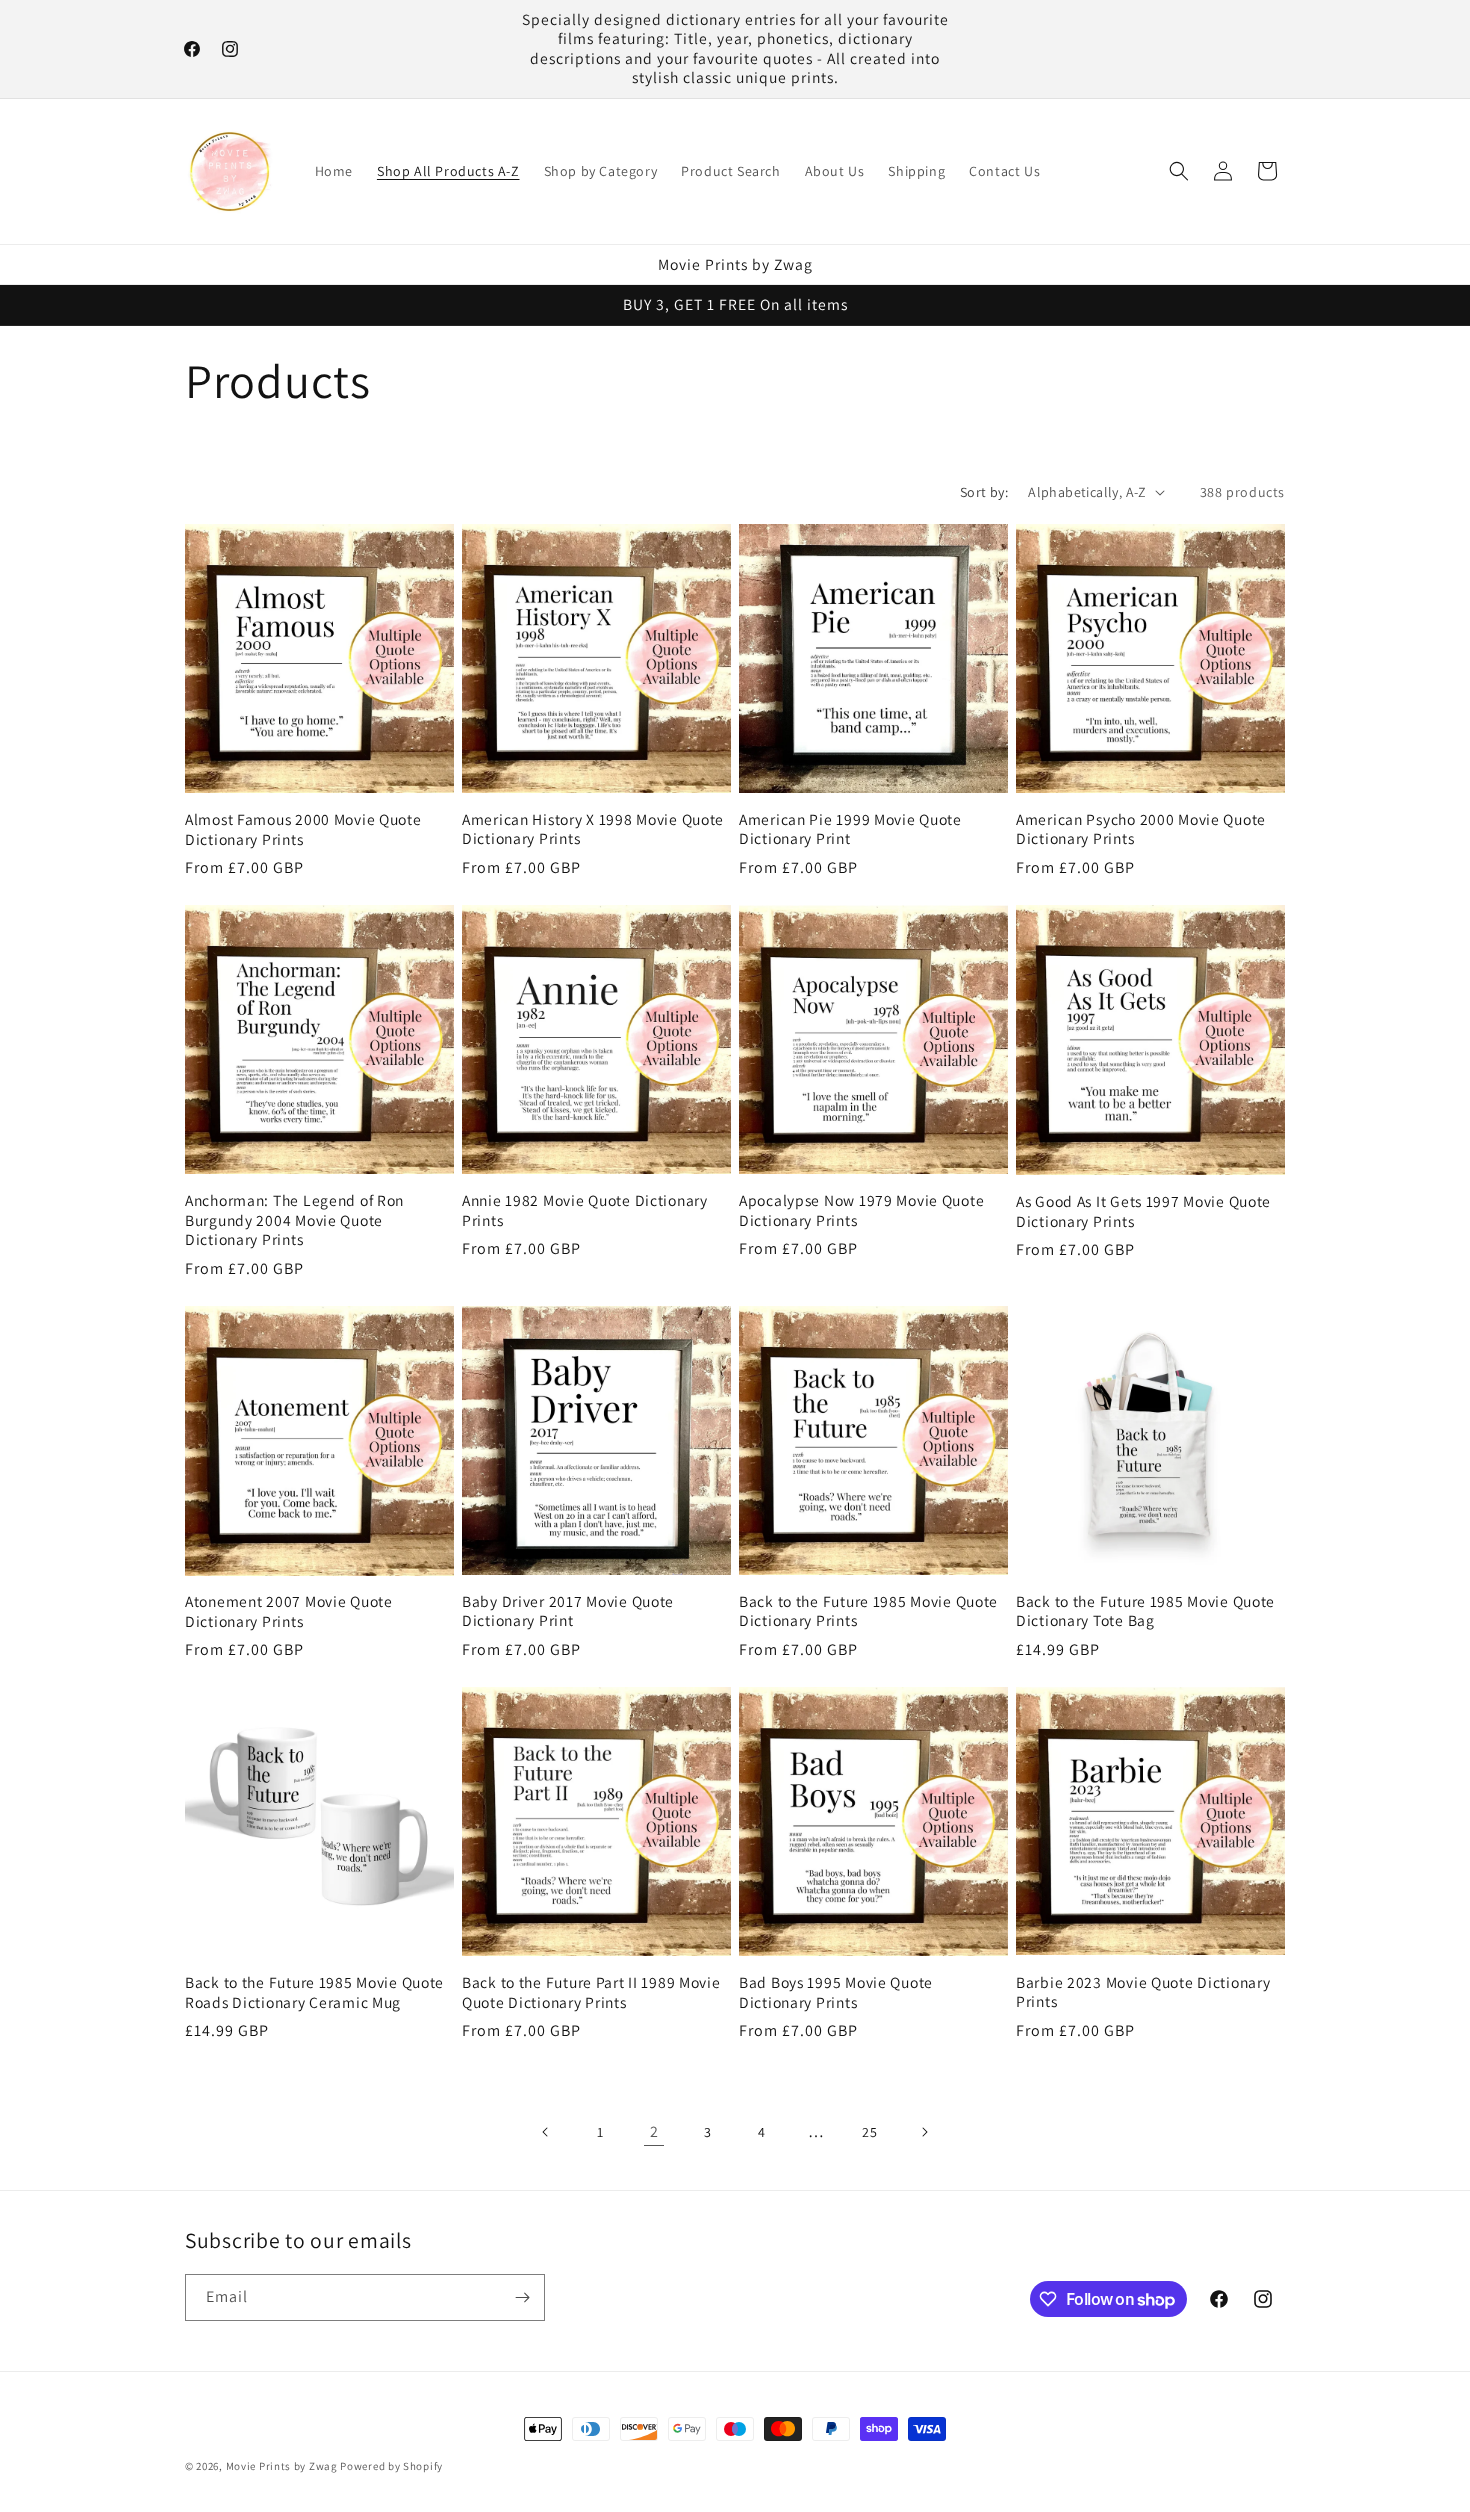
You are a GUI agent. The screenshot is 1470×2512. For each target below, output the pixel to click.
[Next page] (924, 2132)
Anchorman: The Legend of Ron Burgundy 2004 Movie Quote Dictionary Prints (294, 1220)
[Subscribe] (522, 2297)
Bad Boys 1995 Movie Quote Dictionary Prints (836, 1992)
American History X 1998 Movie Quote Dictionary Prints (593, 829)
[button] (1179, 171)
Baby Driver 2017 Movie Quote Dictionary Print (568, 1611)
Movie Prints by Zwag (282, 2466)
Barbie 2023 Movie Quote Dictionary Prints (1143, 1992)
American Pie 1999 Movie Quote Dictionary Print (850, 829)
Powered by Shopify (391, 2466)
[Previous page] (546, 2132)
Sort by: (984, 492)
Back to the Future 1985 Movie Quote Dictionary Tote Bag (1145, 1611)
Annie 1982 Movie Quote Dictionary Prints (585, 1210)
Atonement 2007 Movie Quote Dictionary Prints (289, 1611)
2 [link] (654, 2131)
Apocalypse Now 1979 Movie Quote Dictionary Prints (861, 1210)
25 (869, 2132)
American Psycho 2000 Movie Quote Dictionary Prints (1141, 829)
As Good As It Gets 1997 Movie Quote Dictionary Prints (1143, 1211)
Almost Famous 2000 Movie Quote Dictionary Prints (303, 829)
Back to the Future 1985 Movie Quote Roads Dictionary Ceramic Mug (314, 1992)
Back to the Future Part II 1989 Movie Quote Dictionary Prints (591, 1992)
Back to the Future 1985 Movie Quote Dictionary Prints (868, 1611)
